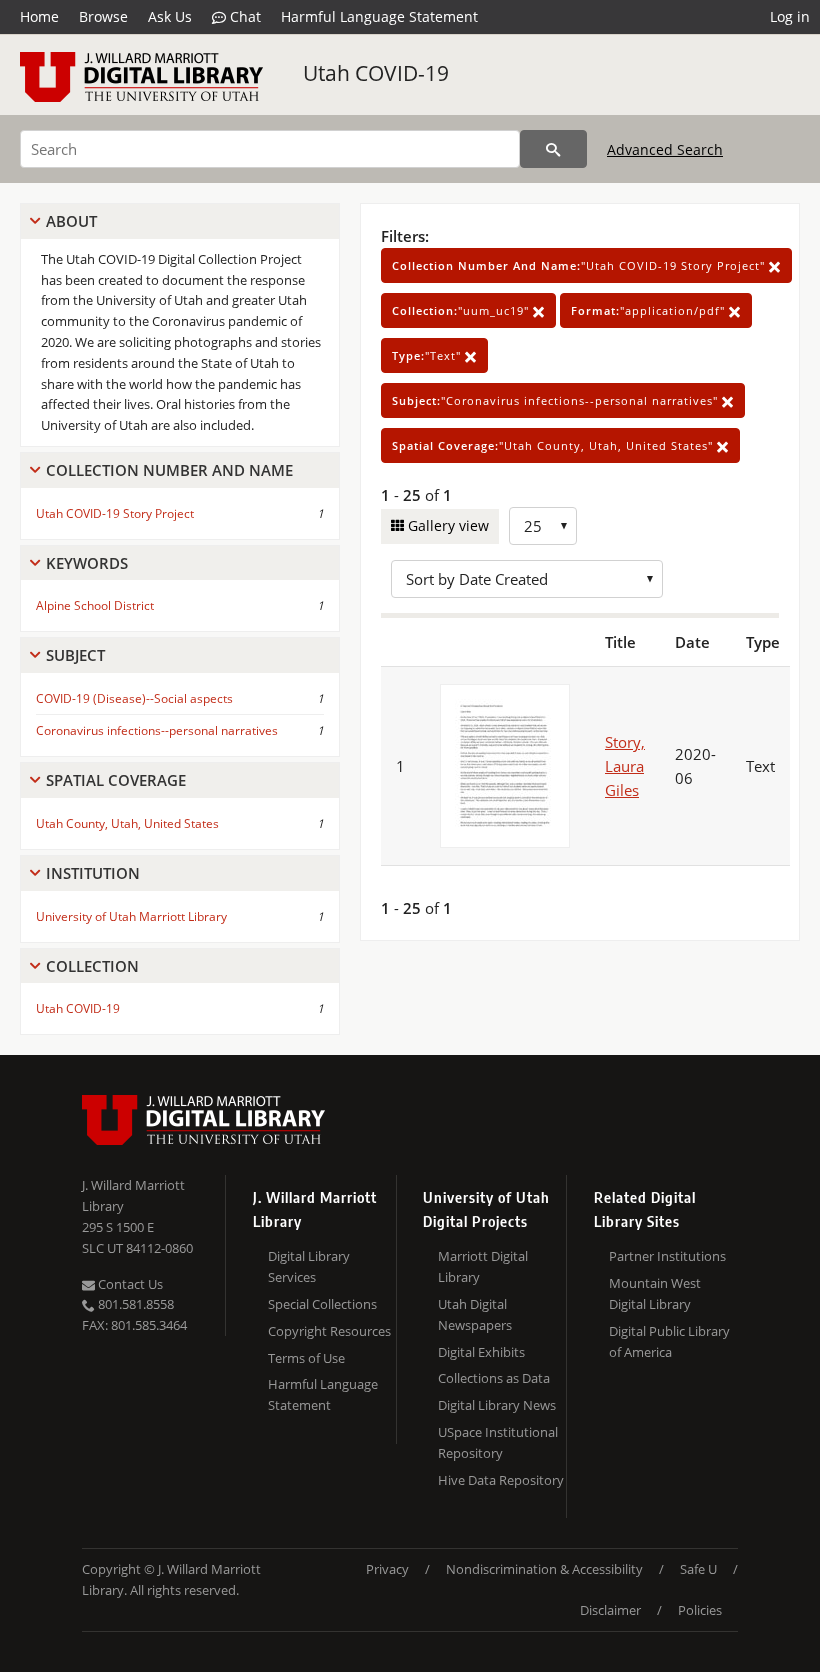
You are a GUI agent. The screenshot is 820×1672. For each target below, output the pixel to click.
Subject (75, 655)
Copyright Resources (329, 1331)
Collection (92, 966)
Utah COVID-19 (376, 73)
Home (39, 16)
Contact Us (129, 1284)
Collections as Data (494, 1378)
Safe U (698, 1569)
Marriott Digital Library (483, 1266)
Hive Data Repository (501, 1480)
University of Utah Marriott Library (131, 916)
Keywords (87, 563)
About (71, 221)
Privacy (387, 1569)
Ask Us (170, 16)
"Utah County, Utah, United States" (554, 445)
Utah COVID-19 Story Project (115, 513)
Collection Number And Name (169, 470)
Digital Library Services (309, 1266)
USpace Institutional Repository (498, 1442)
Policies (700, 1610)
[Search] (553, 149)
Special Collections (322, 1304)
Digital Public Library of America (669, 1341)
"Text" (428, 355)
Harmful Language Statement (379, 16)
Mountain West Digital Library (655, 1293)
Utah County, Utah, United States (127, 823)
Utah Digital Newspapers (475, 1314)
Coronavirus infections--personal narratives (157, 730)
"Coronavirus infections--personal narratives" (557, 400)
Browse (103, 16)
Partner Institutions (667, 1256)
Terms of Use (306, 1358)
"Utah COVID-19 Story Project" (580, 265)
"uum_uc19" (462, 310)
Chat (243, 16)
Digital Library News (497, 1405)
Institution (93, 873)
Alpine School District (95, 605)
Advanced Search (665, 149)
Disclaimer (610, 1610)
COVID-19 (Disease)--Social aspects (134, 698)
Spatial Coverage (116, 780)
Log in (790, 16)
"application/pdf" (650, 310)
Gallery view (446, 525)
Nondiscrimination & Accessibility (544, 1569)
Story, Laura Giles (625, 766)
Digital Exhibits (481, 1352)
